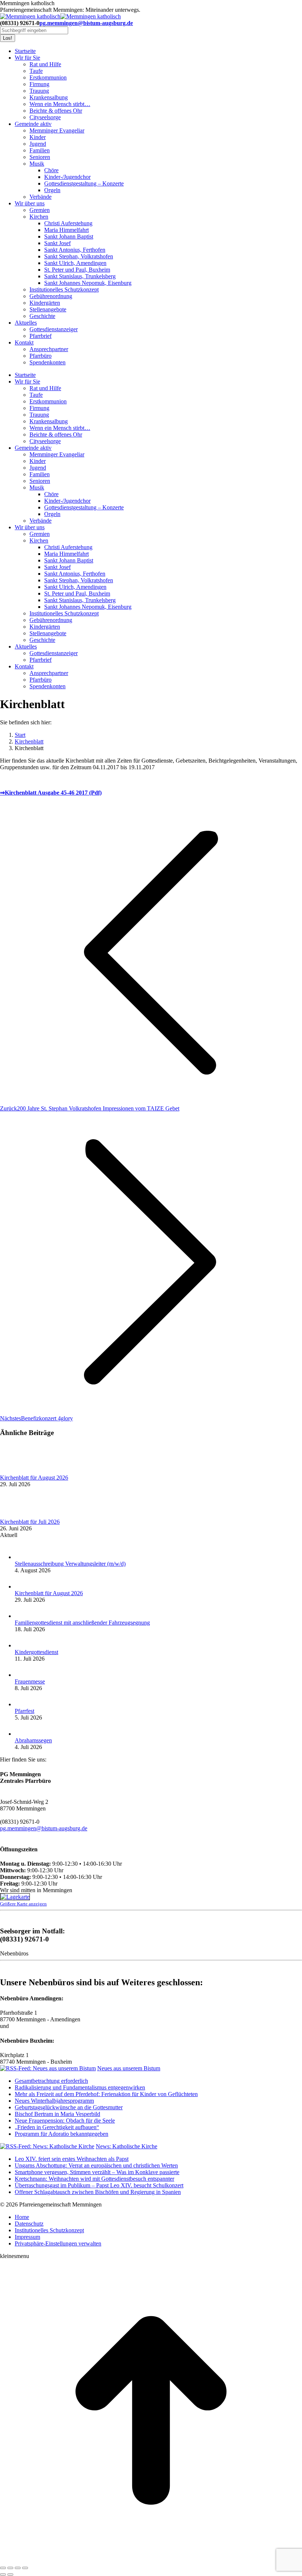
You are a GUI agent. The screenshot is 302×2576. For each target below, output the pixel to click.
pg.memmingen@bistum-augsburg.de (86, 23)
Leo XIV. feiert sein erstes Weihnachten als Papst (72, 2159)
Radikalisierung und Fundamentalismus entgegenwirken (80, 2087)
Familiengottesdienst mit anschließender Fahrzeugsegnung (82, 1623)
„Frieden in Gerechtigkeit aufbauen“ (57, 2127)
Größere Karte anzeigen (23, 1904)
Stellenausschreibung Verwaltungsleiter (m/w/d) (70, 1564)
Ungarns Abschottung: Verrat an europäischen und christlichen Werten (96, 2165)
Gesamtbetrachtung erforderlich (51, 2081)
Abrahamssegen (33, 1740)
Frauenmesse (30, 1681)
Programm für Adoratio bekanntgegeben (62, 2134)
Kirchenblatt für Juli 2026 (30, 1522)
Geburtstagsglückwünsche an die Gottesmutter (69, 2107)
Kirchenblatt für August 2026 (34, 1478)
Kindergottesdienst (36, 1652)
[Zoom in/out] (25, 2568)
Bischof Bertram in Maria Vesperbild (57, 2114)
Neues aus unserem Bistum (129, 2068)
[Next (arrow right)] (10, 2575)
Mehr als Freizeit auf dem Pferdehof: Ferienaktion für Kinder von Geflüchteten (106, 2094)
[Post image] (20, 1471)
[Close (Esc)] (3, 2568)
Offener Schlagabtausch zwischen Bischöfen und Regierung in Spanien (98, 2192)
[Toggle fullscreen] (18, 2568)
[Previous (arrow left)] (3, 2575)
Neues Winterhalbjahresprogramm (54, 2101)
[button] (58, 2243)
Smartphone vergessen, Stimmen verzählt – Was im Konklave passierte (97, 2172)
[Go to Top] (151, 2559)
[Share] (10, 2568)
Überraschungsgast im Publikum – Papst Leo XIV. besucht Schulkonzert (99, 2185)
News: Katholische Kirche (127, 2146)
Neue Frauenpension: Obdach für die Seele (65, 2121)
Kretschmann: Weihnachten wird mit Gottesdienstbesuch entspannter (94, 2179)
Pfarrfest (24, 1711)
